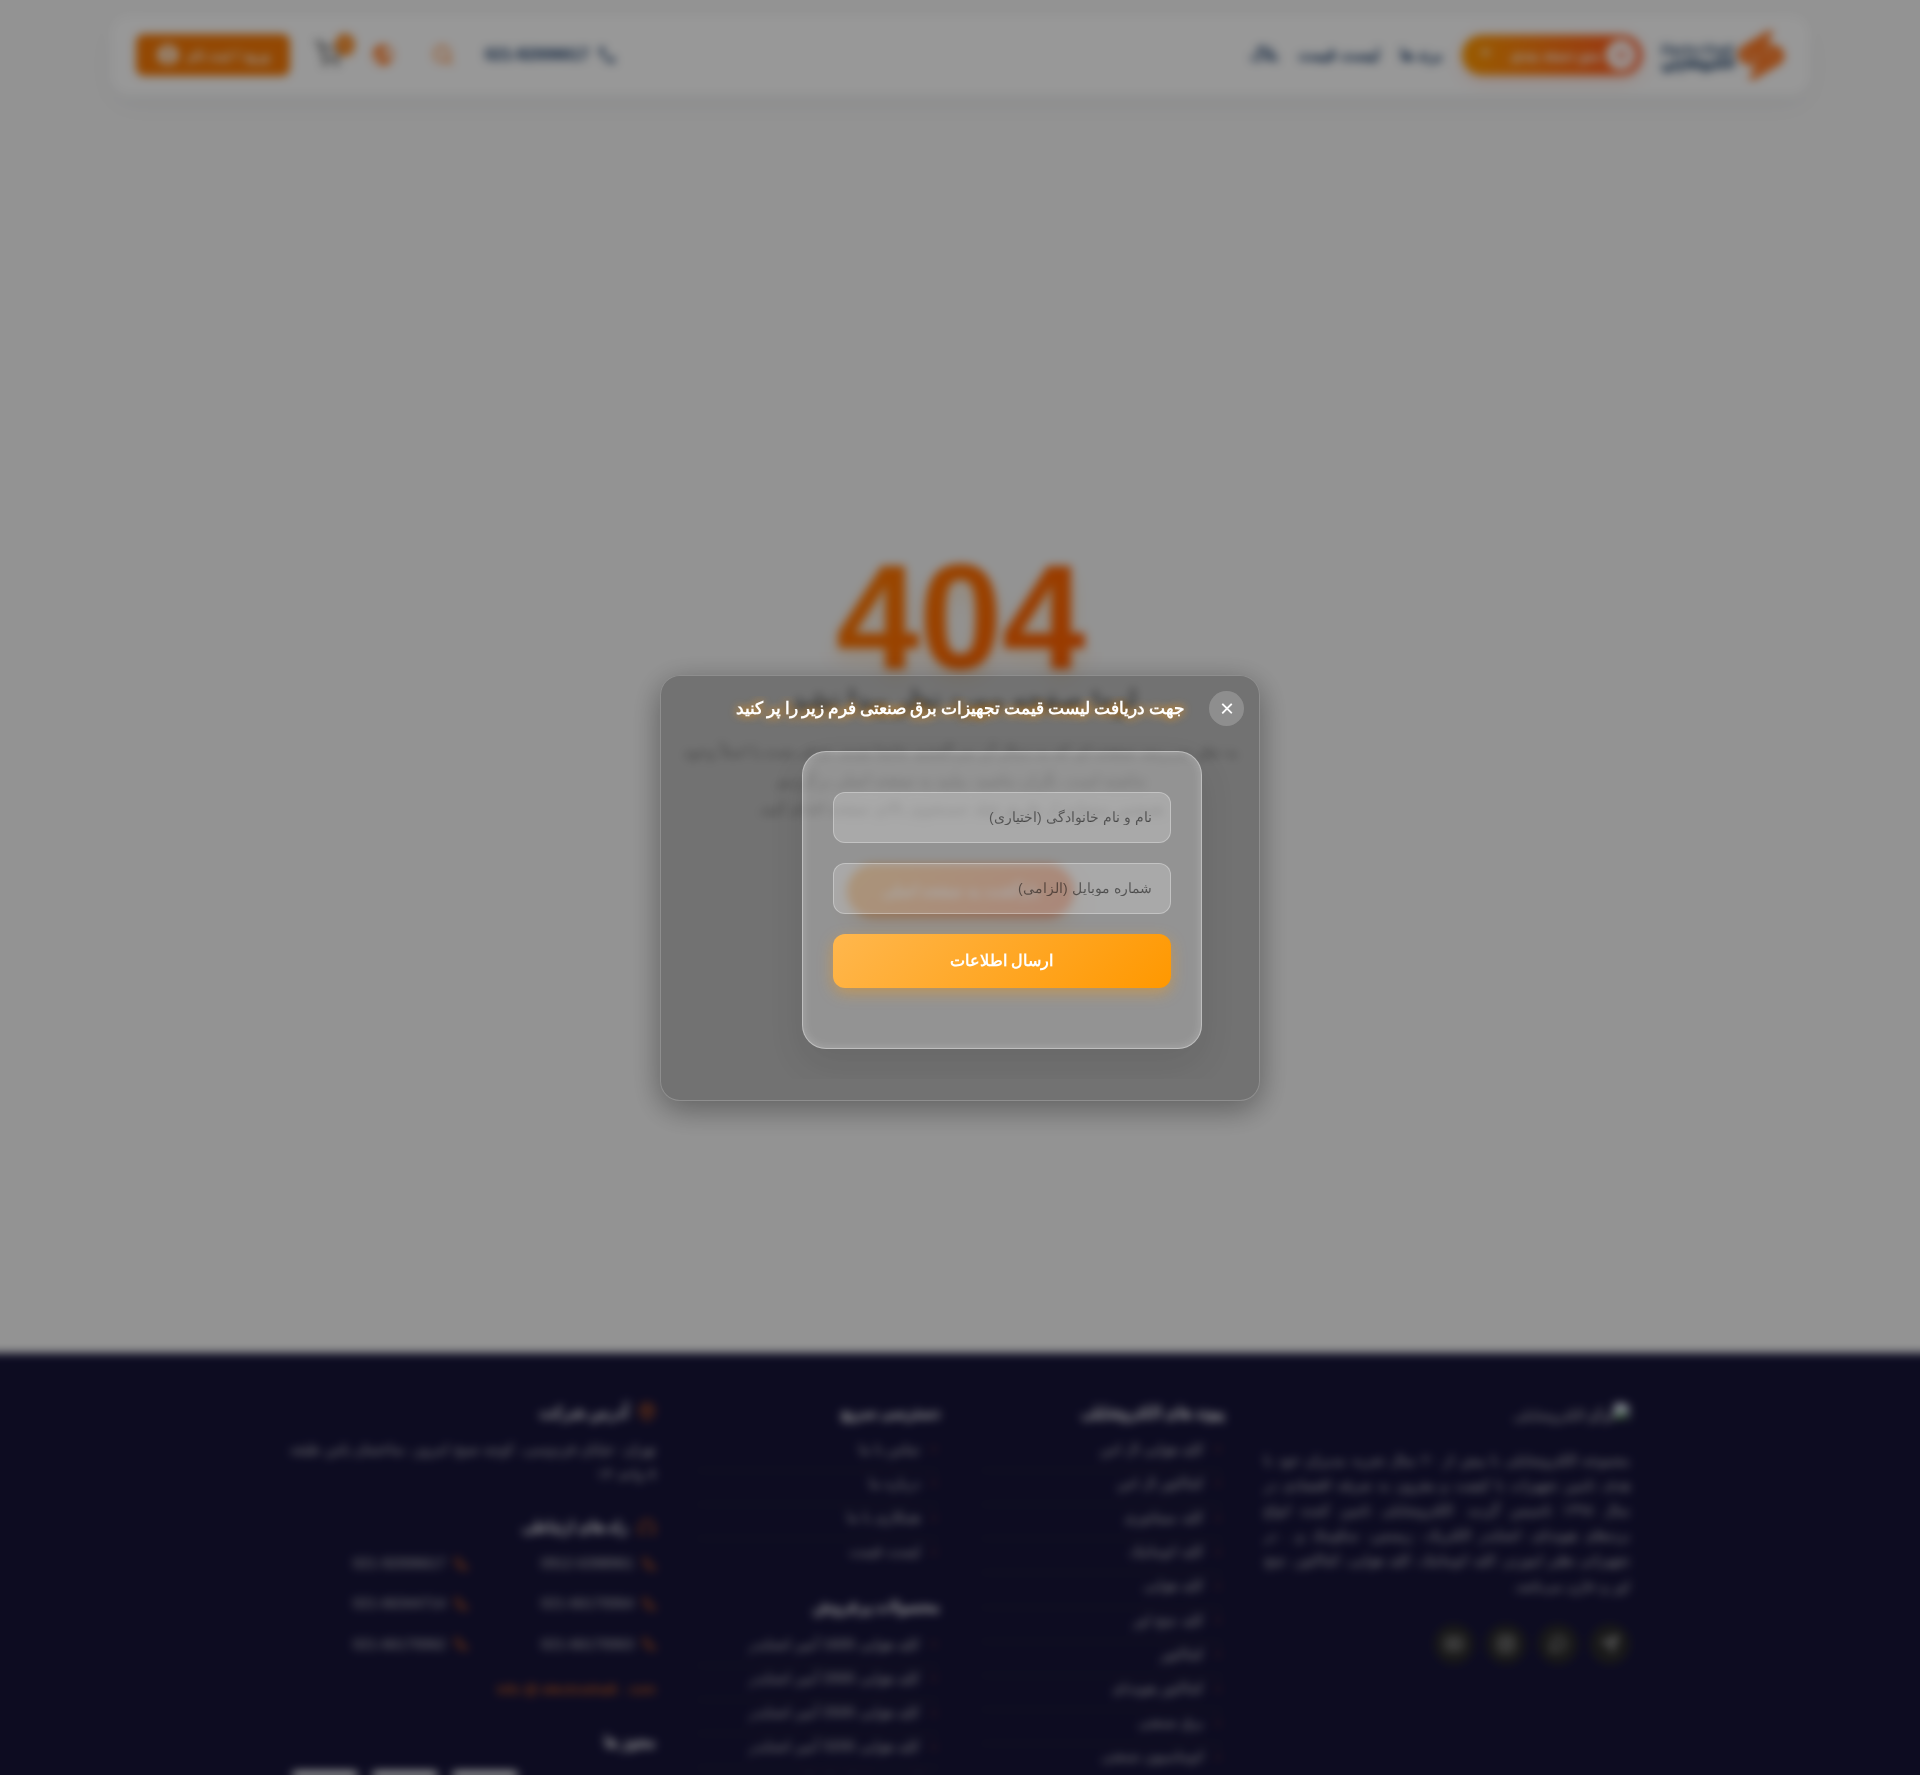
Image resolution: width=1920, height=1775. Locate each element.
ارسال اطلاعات (1001, 960)
